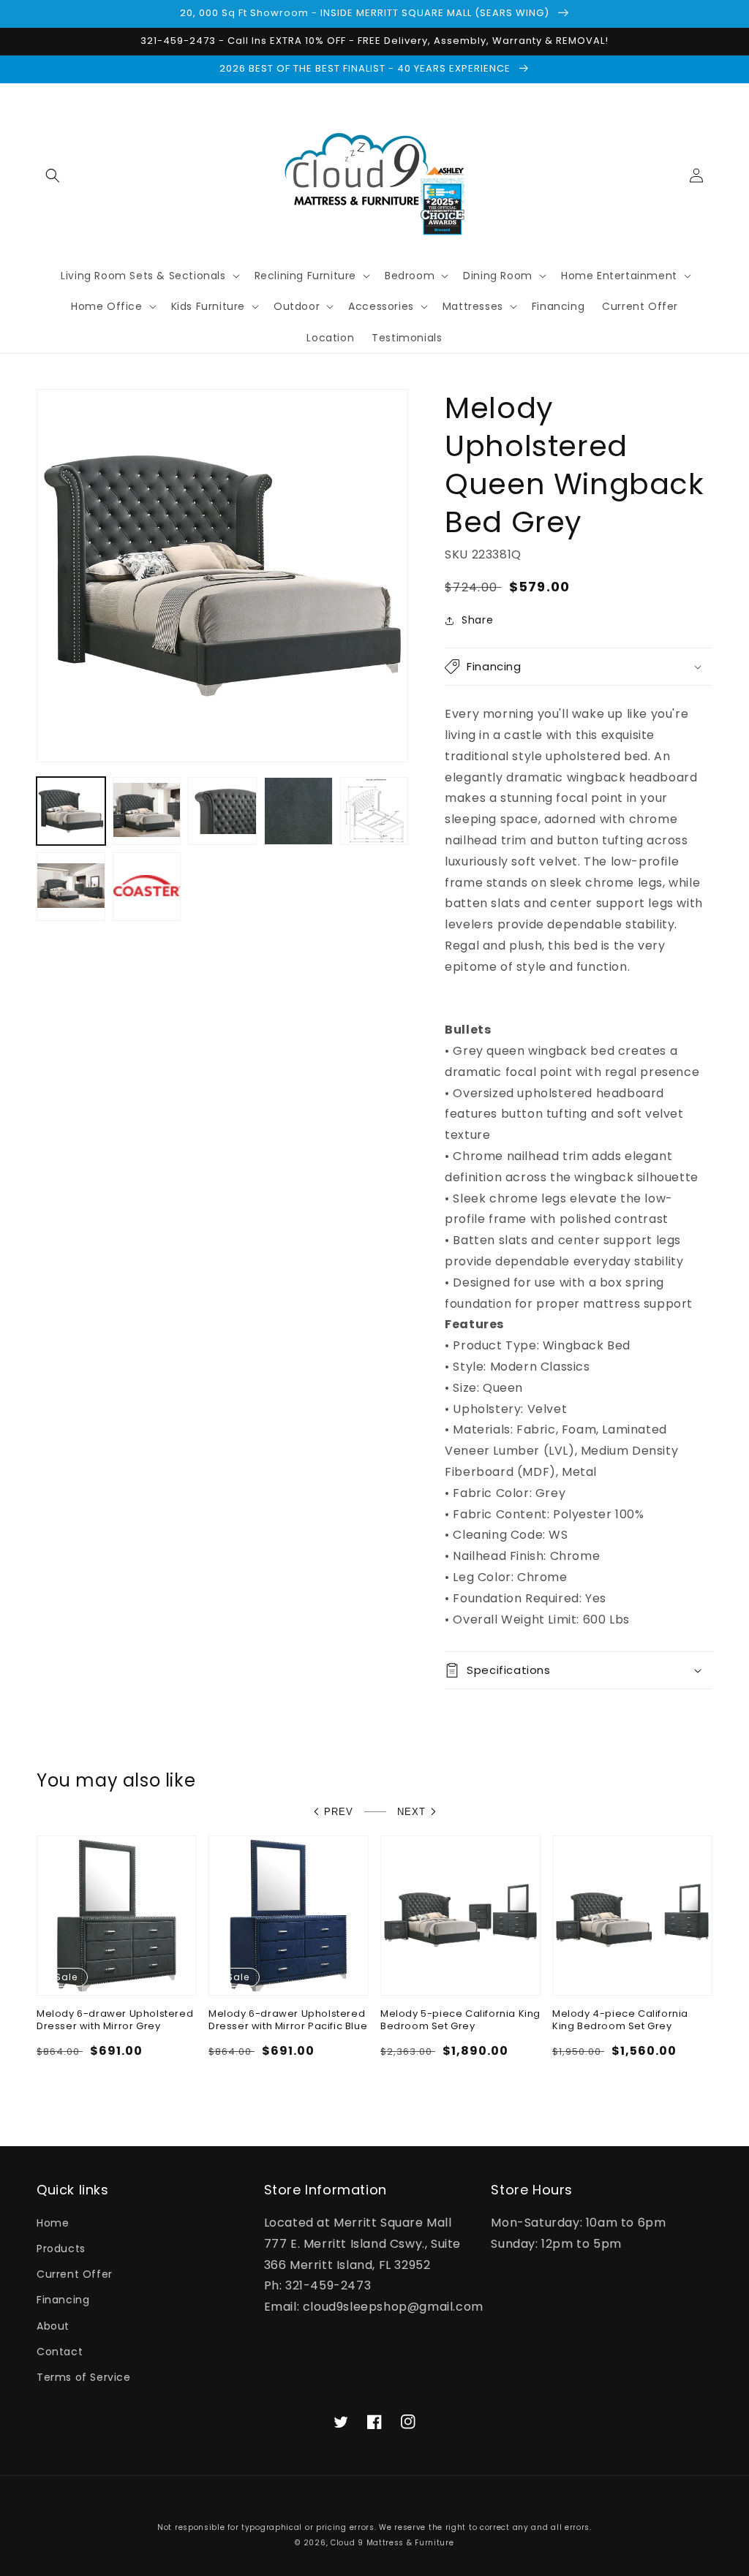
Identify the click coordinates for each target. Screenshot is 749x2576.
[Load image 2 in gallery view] (147, 811)
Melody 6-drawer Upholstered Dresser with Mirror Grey (115, 2020)
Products (61, 2249)
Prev (339, 1812)
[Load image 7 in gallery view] (147, 887)
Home (53, 2223)
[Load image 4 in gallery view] (298, 811)
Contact (60, 2352)
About (53, 2326)
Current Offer (75, 2274)
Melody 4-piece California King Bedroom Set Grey (620, 2020)
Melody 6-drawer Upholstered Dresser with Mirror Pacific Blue (288, 2020)
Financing (63, 2300)
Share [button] (477, 620)
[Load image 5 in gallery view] (374, 811)
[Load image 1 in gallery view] (71, 811)
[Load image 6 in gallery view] (71, 887)
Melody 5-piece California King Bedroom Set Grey (460, 2020)
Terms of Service (84, 2377)
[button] (53, 175)
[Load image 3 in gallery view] (222, 811)
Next (411, 1812)
